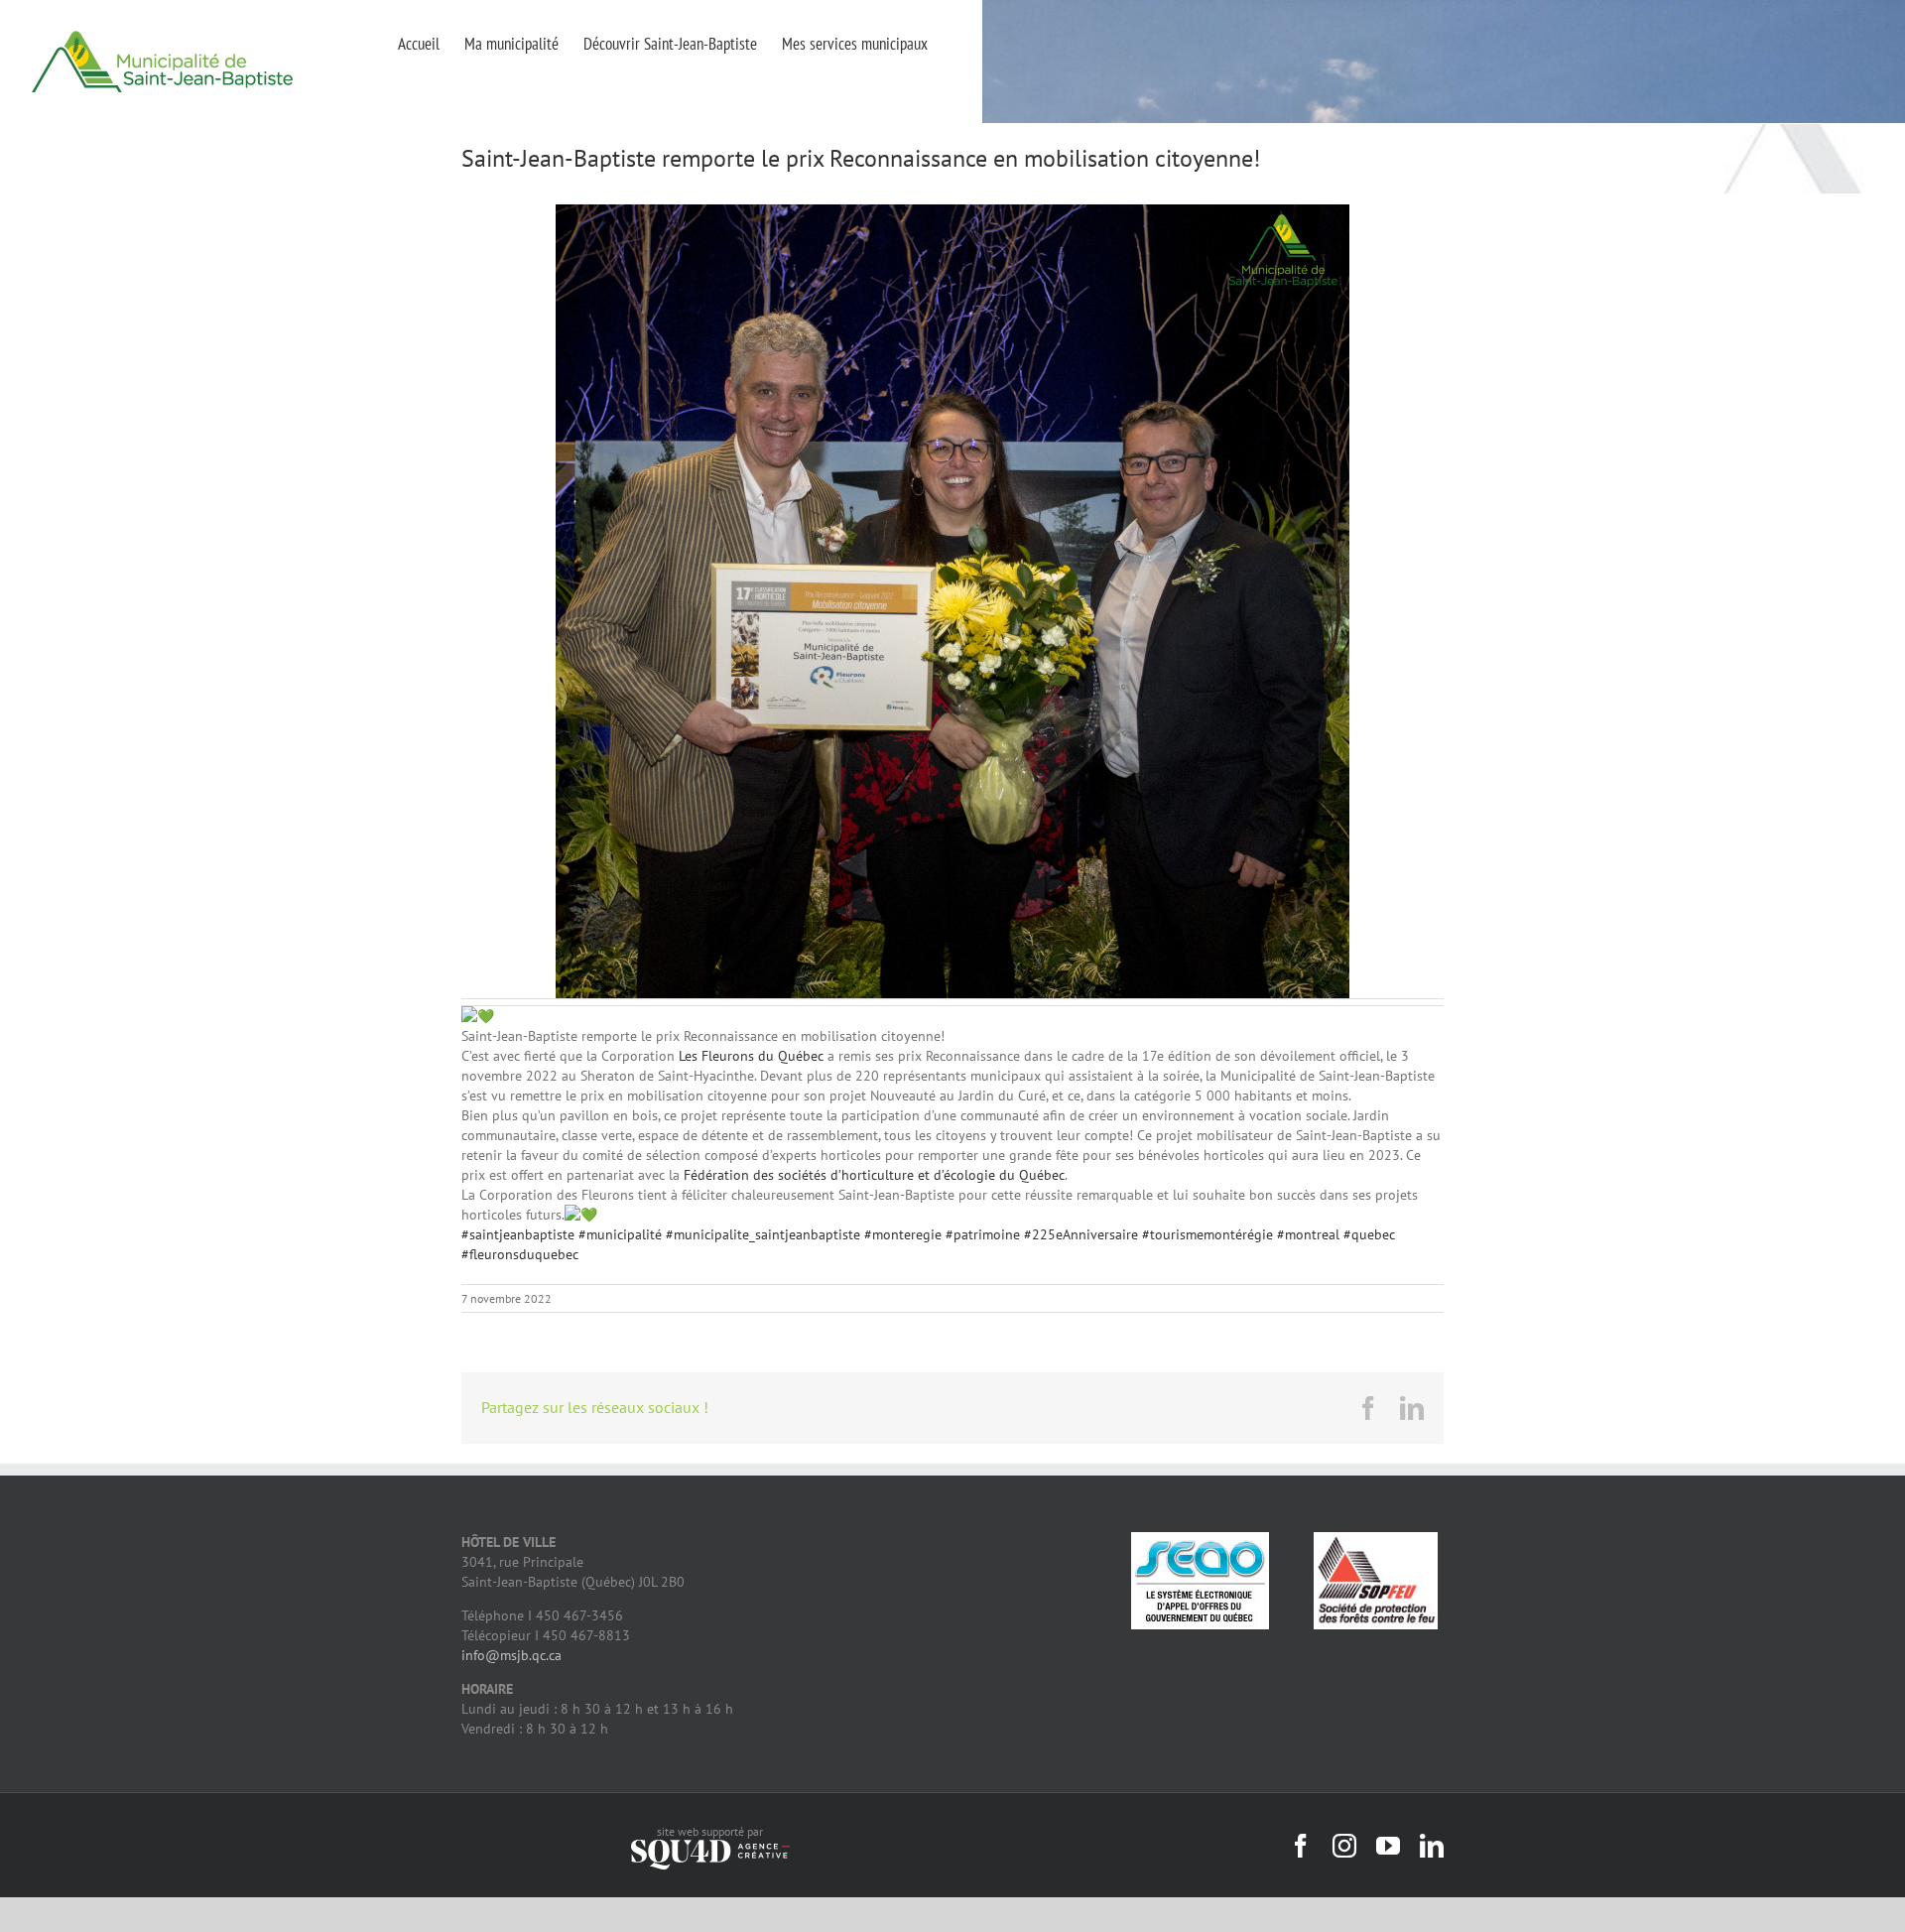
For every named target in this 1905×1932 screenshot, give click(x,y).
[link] (751, 1056)
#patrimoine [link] (983, 1234)
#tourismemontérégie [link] (1207, 1234)
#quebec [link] (1369, 1234)
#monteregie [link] (903, 1234)
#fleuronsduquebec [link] (520, 1254)
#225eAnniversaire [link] (1081, 1234)
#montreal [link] (1308, 1234)
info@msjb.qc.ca (511, 1655)
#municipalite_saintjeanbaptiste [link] (763, 1234)
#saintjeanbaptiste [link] (518, 1234)
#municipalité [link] (620, 1234)
